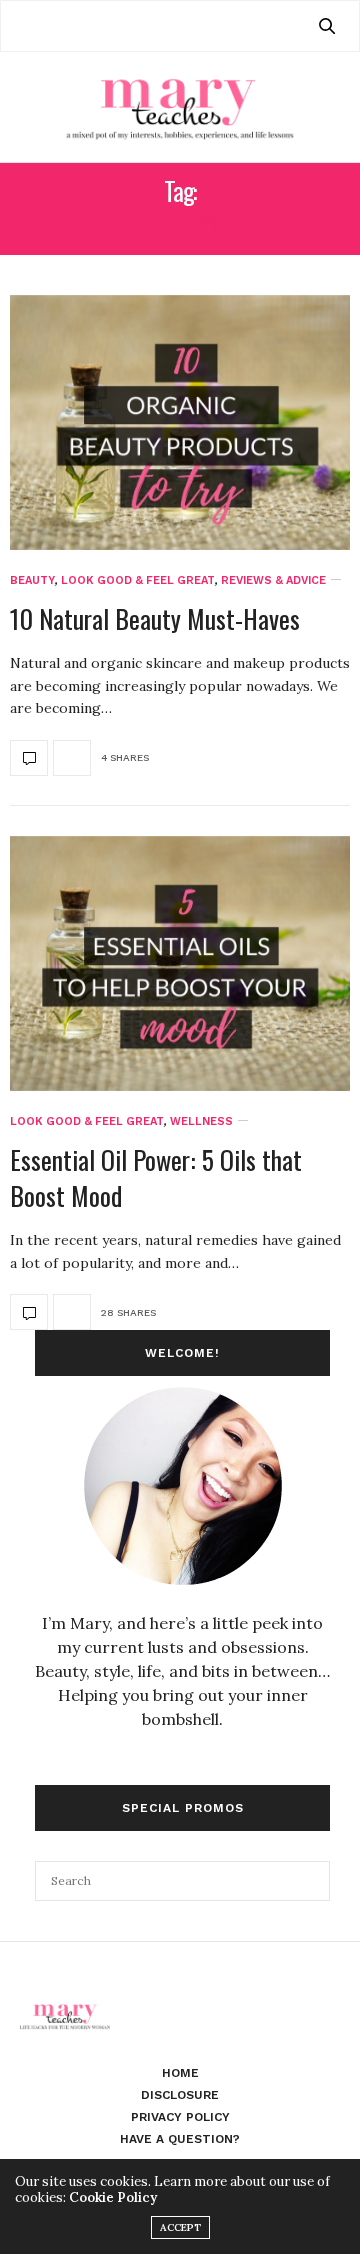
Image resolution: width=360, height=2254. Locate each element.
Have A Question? (180, 2139)
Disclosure (180, 2095)
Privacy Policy (180, 2117)
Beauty (32, 580)
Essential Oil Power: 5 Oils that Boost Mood (156, 1177)
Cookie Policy (113, 2197)
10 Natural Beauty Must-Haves (155, 618)
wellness (201, 1121)
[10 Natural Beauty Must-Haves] (180, 422)
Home (180, 2073)
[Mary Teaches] (180, 107)
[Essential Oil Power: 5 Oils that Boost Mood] (180, 963)
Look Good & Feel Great (138, 580)
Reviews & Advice (273, 580)
